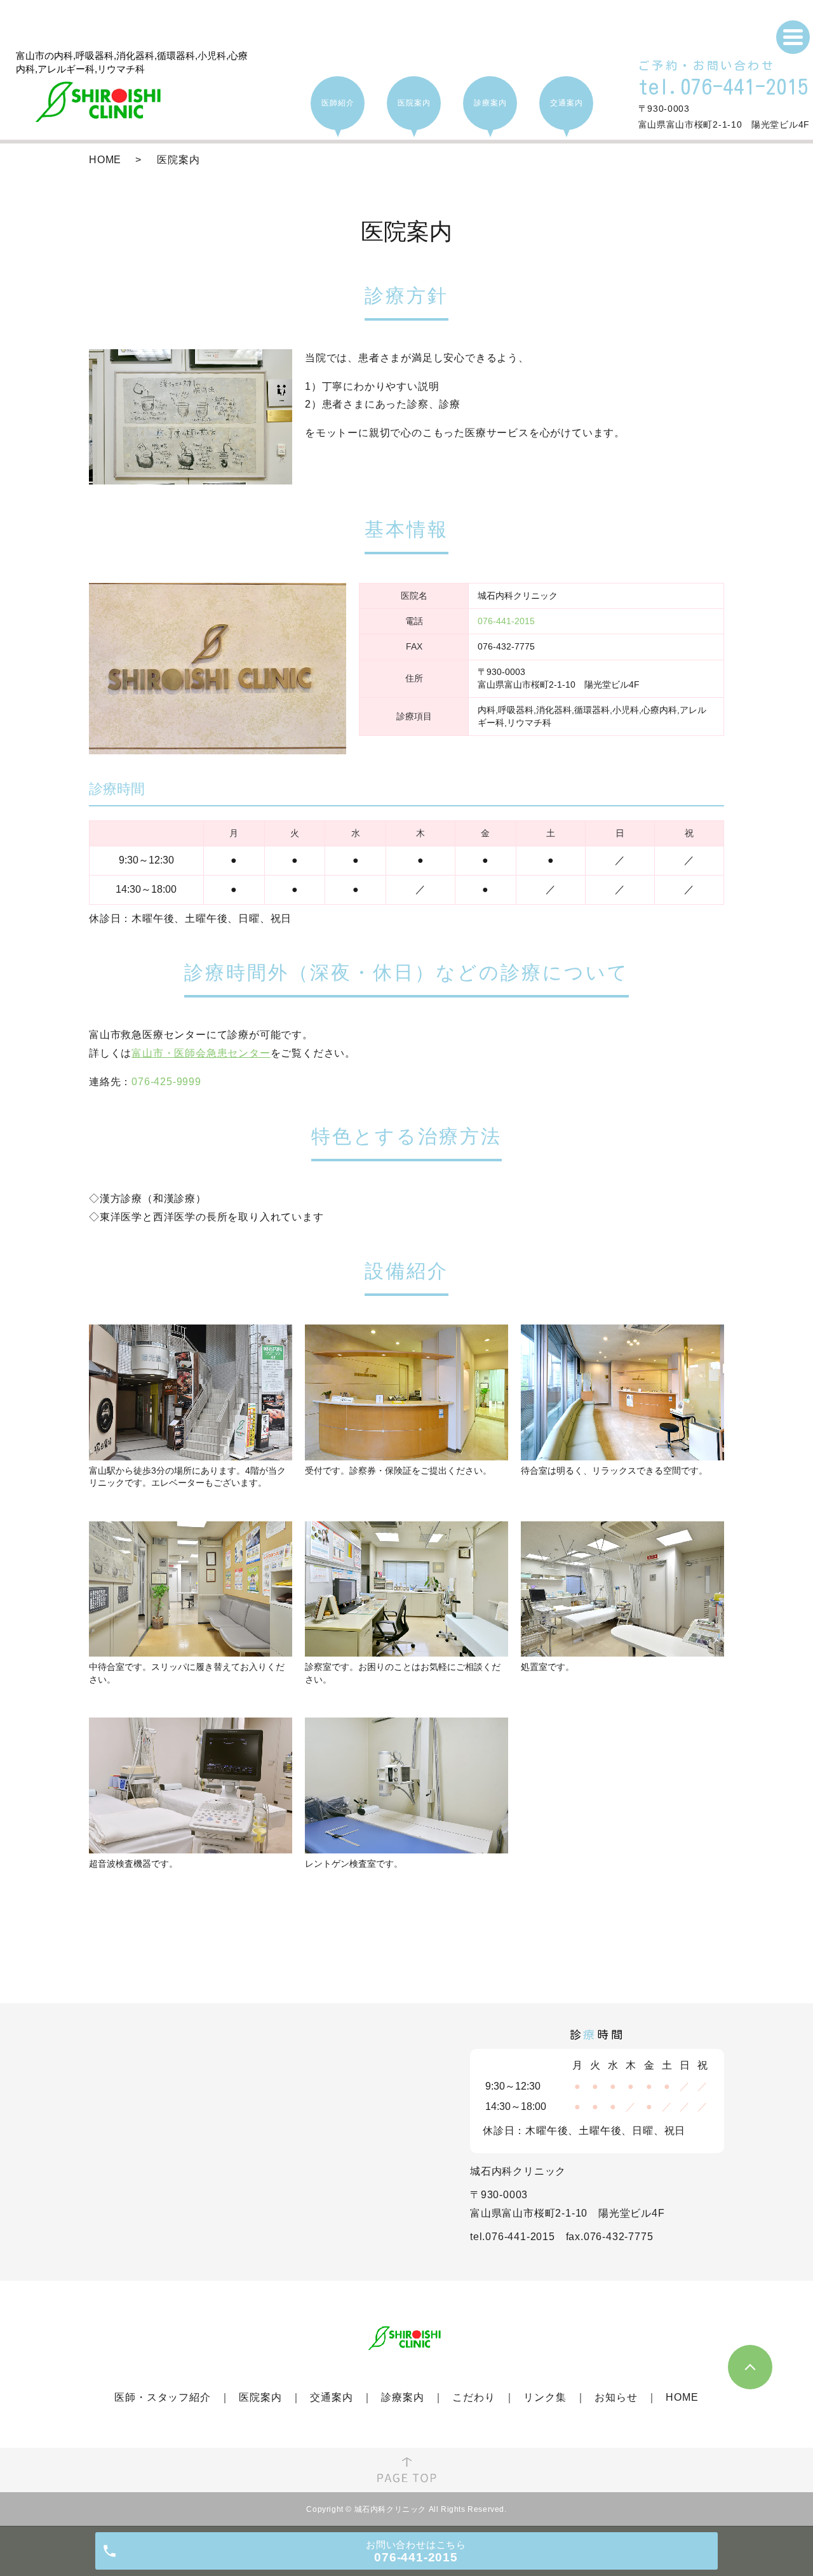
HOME (105, 160)
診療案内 (402, 2397)
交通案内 (331, 2397)
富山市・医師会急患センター (201, 1053)
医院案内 (260, 2397)
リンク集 (545, 2397)
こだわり (474, 2397)
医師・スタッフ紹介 (162, 2397)
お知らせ (616, 2397)
